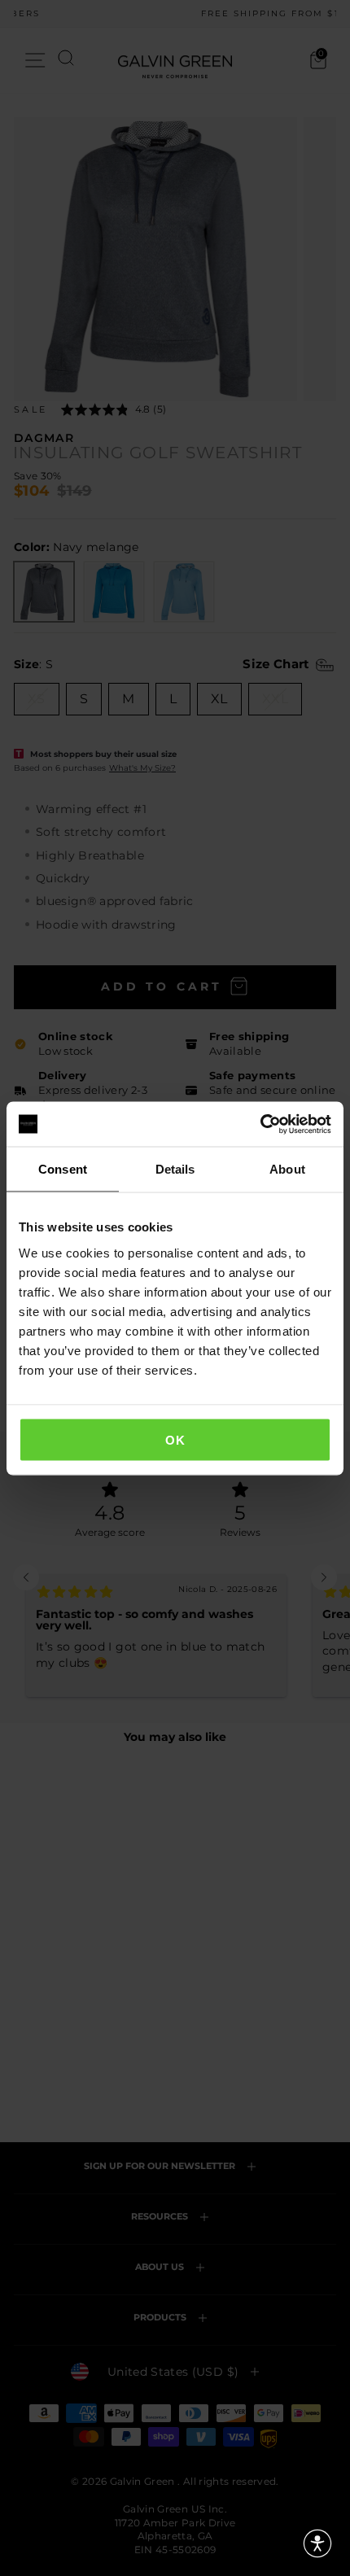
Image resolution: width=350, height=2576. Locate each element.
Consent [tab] (63, 1169)
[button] (317, 2543)
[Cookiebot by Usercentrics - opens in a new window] (260, 1124)
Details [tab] (175, 1169)
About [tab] (287, 1169)
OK (175, 1439)
